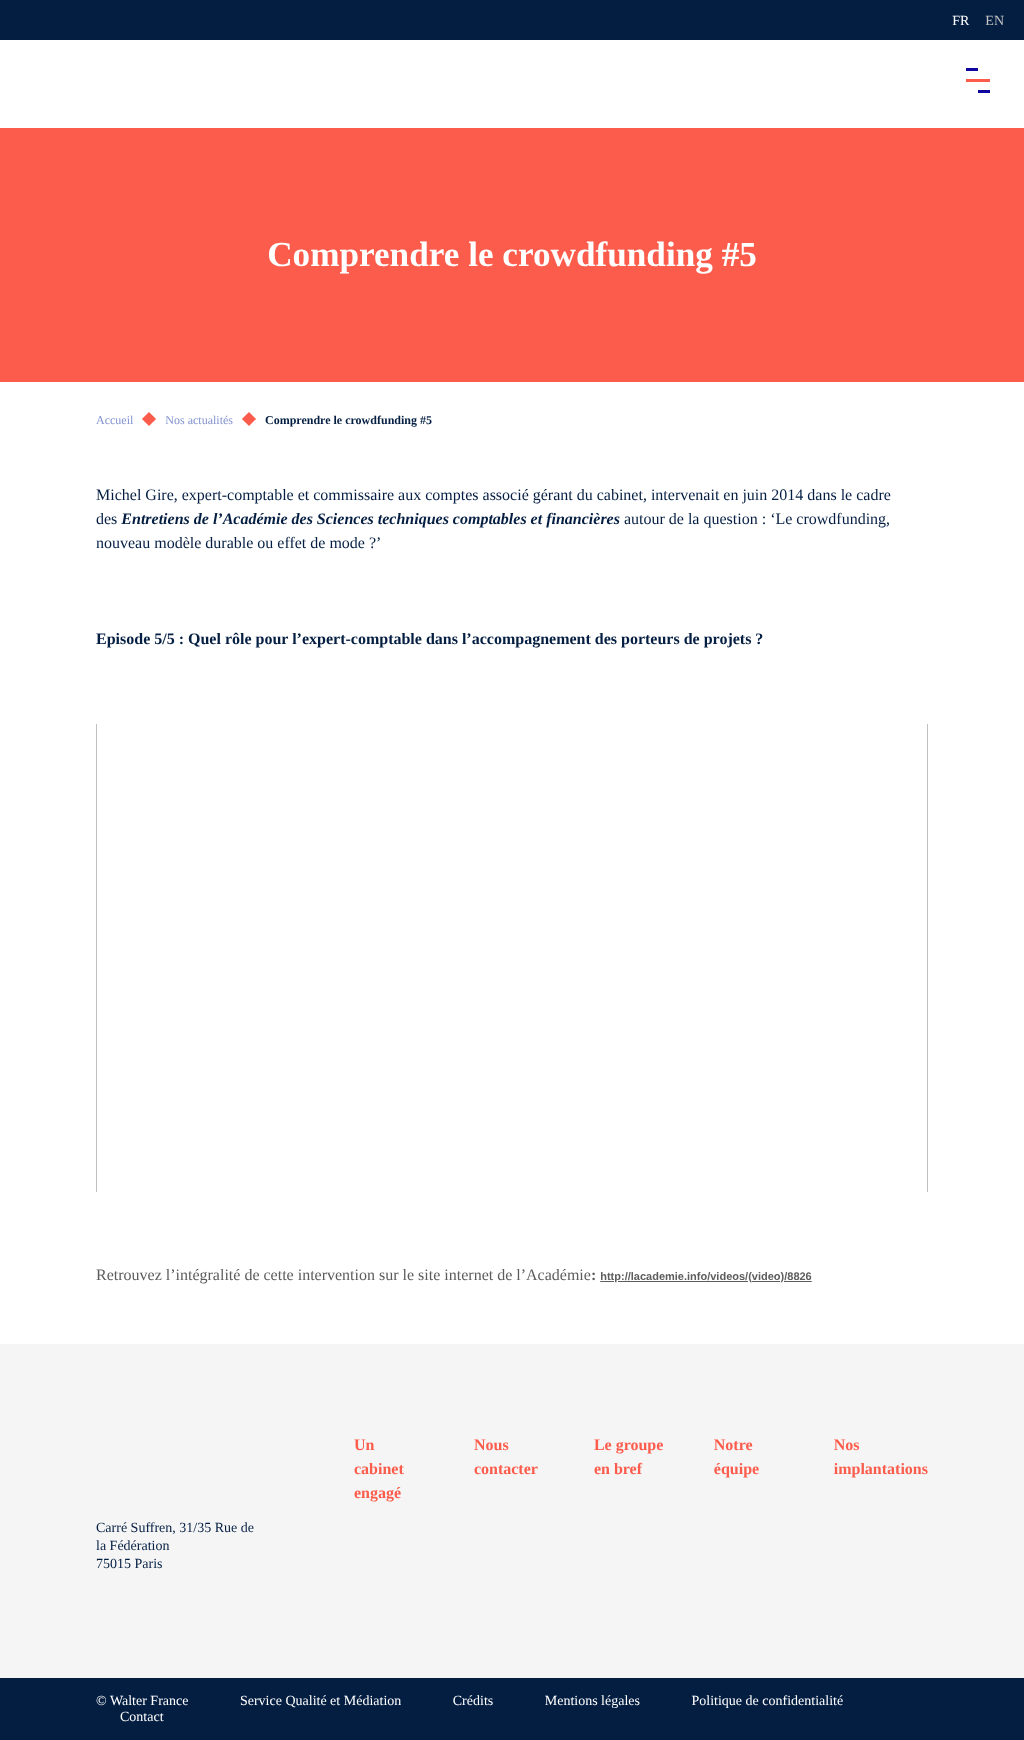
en (994, 21)
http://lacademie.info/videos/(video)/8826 (706, 1277)
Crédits (473, 1701)
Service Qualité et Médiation (320, 1701)
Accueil (114, 420)
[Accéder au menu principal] (978, 80)
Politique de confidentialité (768, 1701)
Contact (142, 1717)
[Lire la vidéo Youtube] (512, 958)
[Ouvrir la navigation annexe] (32, 20)
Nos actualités (199, 420)
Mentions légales (592, 1701)
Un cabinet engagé (379, 1469)
